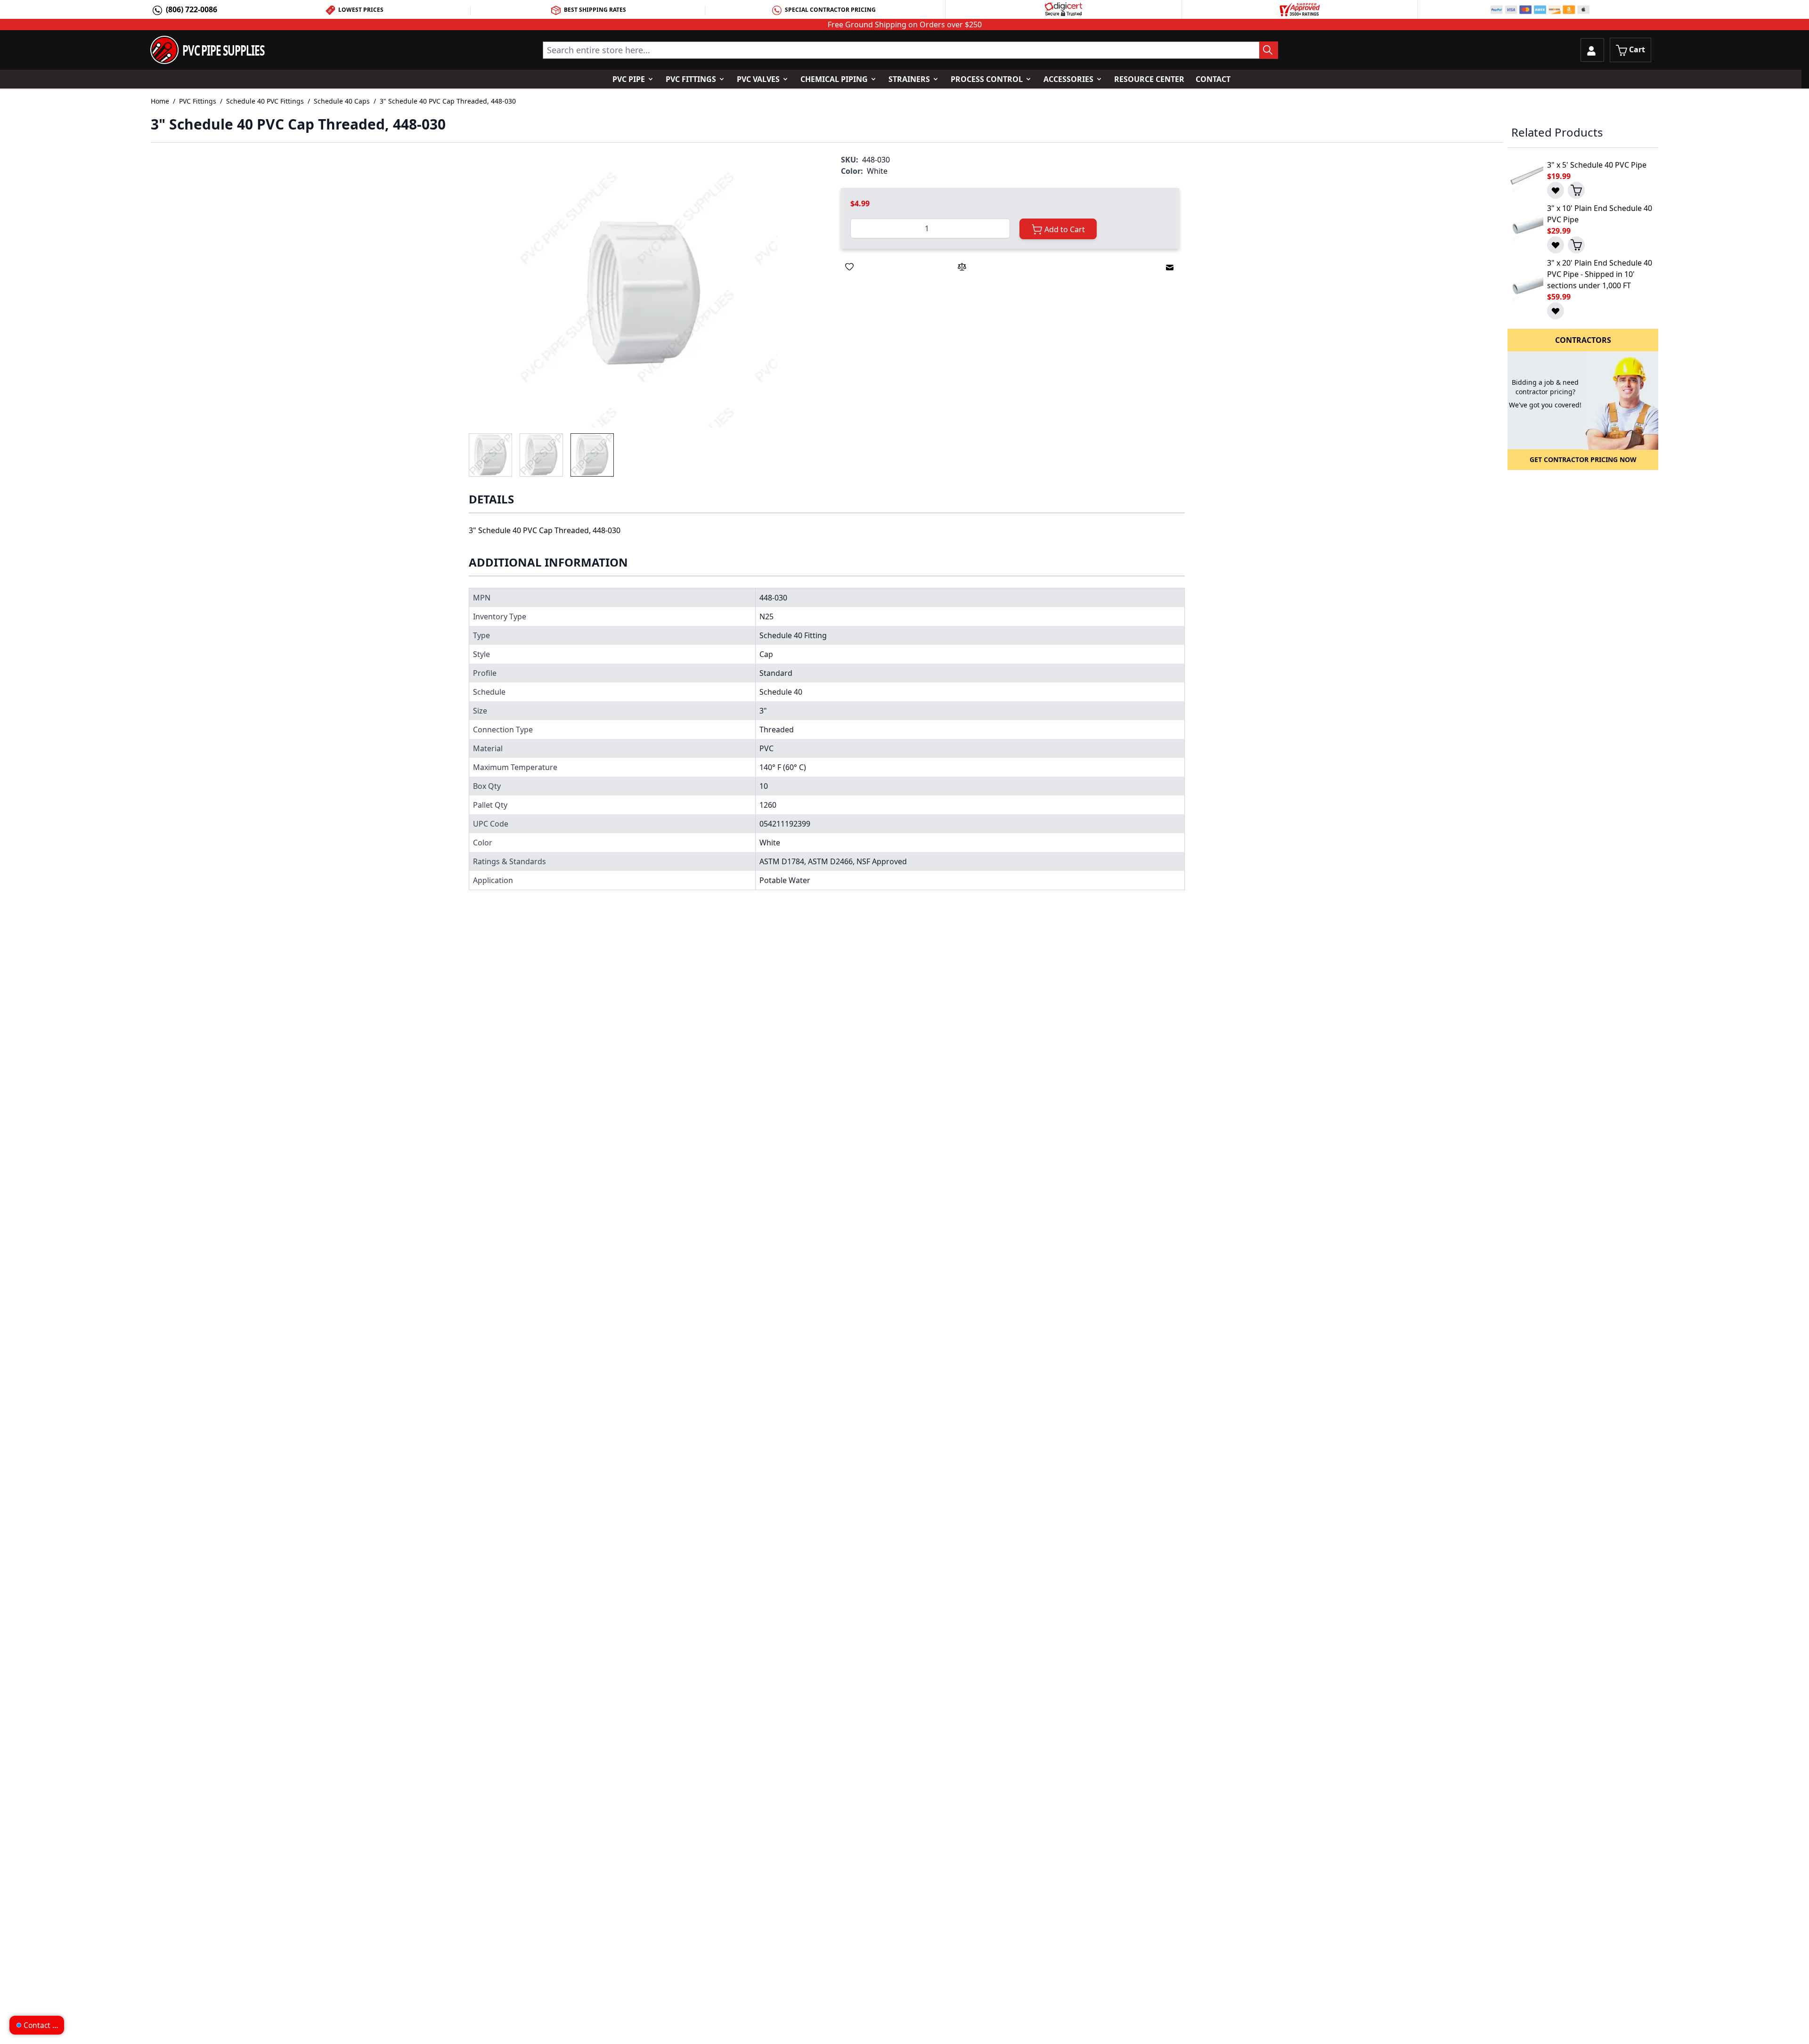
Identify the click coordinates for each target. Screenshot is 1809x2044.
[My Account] (1592, 50)
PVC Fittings (691, 79)
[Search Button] (1269, 50)
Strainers (909, 79)
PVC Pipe (629, 79)
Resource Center (1149, 79)
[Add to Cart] (1576, 190)
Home (160, 101)
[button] (644, 294)
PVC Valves (758, 79)
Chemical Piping (834, 79)
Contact (1213, 79)
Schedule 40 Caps (342, 101)
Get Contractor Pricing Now (1583, 459)
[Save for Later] (849, 267)
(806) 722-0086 (191, 9)
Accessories (1068, 79)
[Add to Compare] (962, 267)
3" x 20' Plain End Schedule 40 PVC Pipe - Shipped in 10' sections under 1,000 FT (1600, 274)
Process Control (987, 79)
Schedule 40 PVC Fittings (265, 101)
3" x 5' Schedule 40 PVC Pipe (1597, 165)
